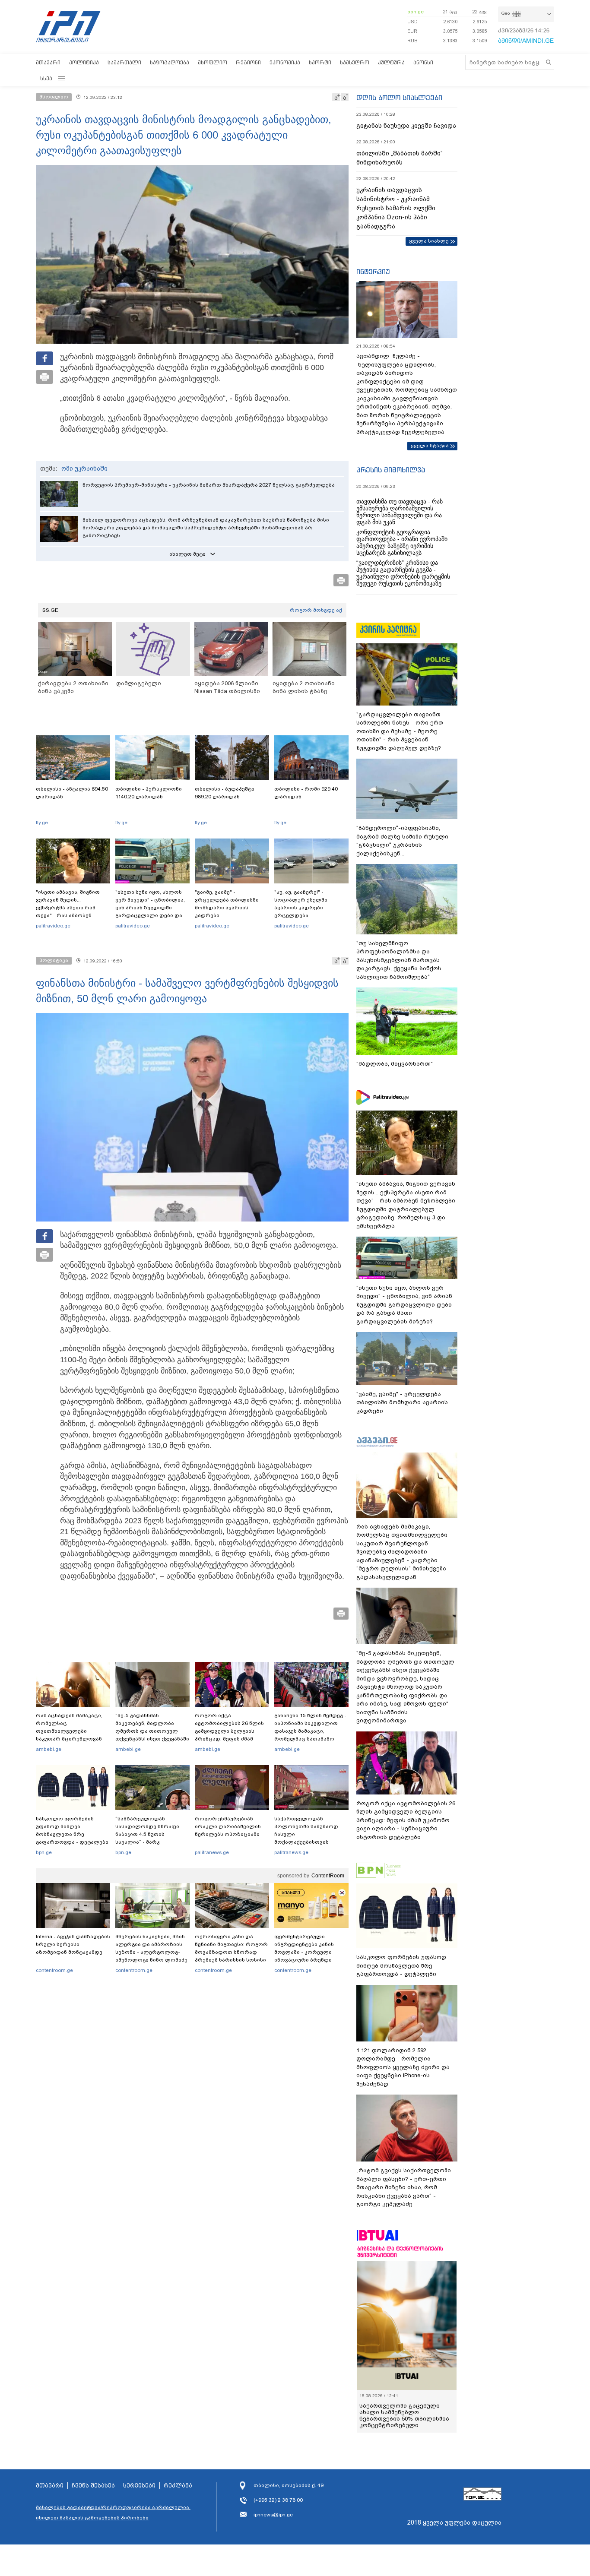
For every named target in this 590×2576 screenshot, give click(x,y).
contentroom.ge (54, 1970)
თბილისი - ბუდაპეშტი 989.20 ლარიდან (225, 793)
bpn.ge (416, 12)
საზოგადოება (170, 62)
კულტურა (391, 62)
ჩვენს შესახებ (93, 2486)
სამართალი (124, 62)
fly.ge (42, 823)
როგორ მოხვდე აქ (316, 610)
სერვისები (139, 2486)
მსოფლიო (213, 62)
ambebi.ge (49, 1749)
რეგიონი (248, 62)
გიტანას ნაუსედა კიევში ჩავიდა (406, 126)
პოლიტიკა (84, 62)
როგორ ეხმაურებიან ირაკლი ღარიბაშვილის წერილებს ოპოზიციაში (228, 1826)
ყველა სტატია (430, 446)
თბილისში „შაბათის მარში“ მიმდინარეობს (400, 158)
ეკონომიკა (285, 62)
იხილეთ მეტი (187, 554)
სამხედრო (355, 62)
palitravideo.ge (53, 926)
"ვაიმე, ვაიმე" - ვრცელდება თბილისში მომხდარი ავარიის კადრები (227, 904)
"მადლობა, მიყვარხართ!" (395, 1064)
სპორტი (320, 62)
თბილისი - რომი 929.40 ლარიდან (306, 793)
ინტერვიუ (373, 272)
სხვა (46, 78)
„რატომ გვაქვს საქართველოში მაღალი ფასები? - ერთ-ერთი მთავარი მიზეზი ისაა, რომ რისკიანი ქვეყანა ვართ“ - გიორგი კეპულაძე (404, 2187)
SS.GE (50, 610)
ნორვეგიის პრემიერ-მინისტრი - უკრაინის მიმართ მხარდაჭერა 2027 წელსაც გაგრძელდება (209, 485)
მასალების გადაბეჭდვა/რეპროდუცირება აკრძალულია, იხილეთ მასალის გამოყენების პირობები (113, 2513)
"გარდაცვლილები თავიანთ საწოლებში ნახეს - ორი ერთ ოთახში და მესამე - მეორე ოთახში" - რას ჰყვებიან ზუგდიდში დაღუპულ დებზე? (400, 731)
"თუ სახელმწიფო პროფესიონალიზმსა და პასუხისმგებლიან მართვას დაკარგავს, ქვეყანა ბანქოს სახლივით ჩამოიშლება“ (399, 960)
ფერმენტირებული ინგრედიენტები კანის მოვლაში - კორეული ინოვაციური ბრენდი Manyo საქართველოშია (306, 1952)
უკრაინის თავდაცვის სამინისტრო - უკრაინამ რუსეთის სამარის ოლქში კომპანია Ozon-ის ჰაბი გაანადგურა (396, 208)
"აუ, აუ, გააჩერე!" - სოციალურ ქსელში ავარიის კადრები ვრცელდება (301, 904)
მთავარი (48, 62)
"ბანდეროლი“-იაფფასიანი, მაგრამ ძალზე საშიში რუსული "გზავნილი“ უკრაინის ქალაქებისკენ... (402, 841)
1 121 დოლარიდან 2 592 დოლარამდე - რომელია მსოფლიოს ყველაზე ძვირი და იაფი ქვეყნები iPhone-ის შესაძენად (403, 2067)
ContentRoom (328, 1876)
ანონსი (423, 62)
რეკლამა (178, 2486)
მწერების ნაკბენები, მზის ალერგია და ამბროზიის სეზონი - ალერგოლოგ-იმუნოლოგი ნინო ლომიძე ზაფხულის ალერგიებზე (151, 1952)
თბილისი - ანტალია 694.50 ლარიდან (72, 793)
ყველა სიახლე (429, 241)
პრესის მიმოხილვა (391, 470)
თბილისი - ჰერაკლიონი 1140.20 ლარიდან (149, 793)
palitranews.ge (212, 1852)
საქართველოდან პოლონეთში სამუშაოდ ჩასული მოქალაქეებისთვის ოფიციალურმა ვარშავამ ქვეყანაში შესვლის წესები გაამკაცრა (310, 1842)
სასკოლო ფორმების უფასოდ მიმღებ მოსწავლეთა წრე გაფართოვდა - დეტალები (72, 1830)
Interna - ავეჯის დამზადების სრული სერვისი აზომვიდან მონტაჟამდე (73, 1944)
